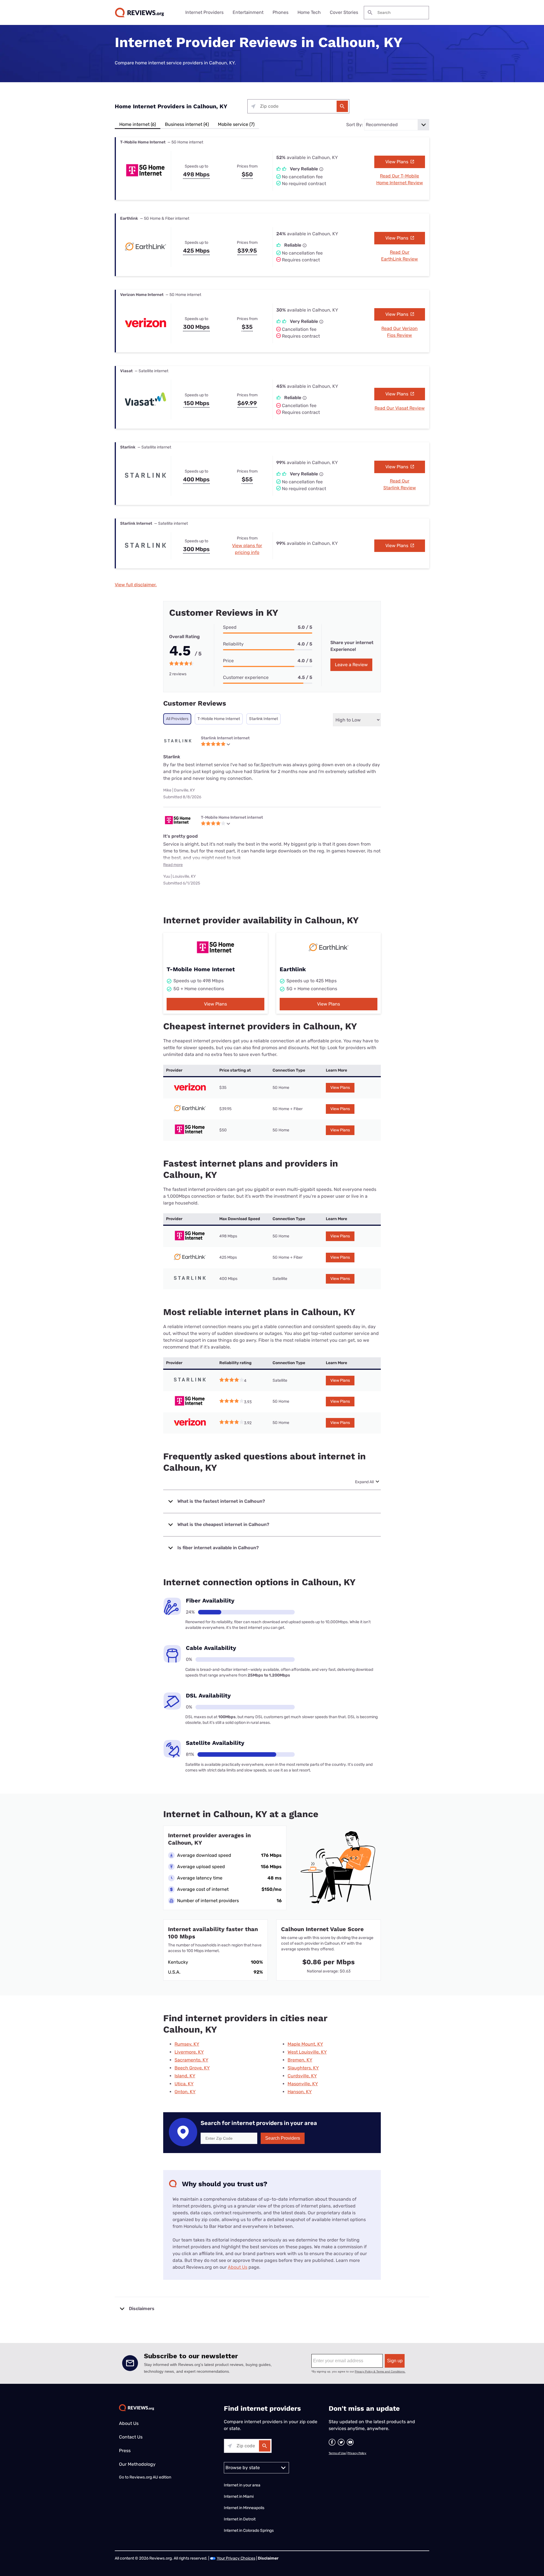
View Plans (397, 162)
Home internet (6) (138, 124)
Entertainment (248, 12)
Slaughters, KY (303, 2068)
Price (228, 661)
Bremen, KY (300, 2060)
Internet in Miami (239, 2496)
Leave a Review (351, 665)
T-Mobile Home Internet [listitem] (219, 719)
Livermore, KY (189, 2052)
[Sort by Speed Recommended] (397, 125)
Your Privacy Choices (236, 2558)
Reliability (233, 644)
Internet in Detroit (240, 2519)
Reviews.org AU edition (150, 2477)
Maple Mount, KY (305, 2044)
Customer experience (246, 677)
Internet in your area (242, 2485)
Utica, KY (184, 2084)
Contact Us (131, 2437)
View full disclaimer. (136, 585)
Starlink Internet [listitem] (263, 719)
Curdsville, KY (302, 2076)
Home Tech (309, 12)
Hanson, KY (300, 2092)
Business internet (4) (187, 124)
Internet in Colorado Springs (249, 2531)
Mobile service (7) (236, 124)
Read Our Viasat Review (400, 408)
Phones (280, 12)
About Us (238, 2267)
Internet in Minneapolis (245, 2508)
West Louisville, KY (307, 2052)
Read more (173, 865)
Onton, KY (185, 2092)
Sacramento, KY (191, 2060)
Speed (230, 627)
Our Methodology (137, 2464)
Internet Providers (204, 12)
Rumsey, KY (187, 2044)
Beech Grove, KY (192, 2068)
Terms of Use (337, 2453)
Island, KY (185, 2076)
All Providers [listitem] (177, 719)
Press (125, 2451)
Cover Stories (344, 12)
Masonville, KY (303, 2084)
